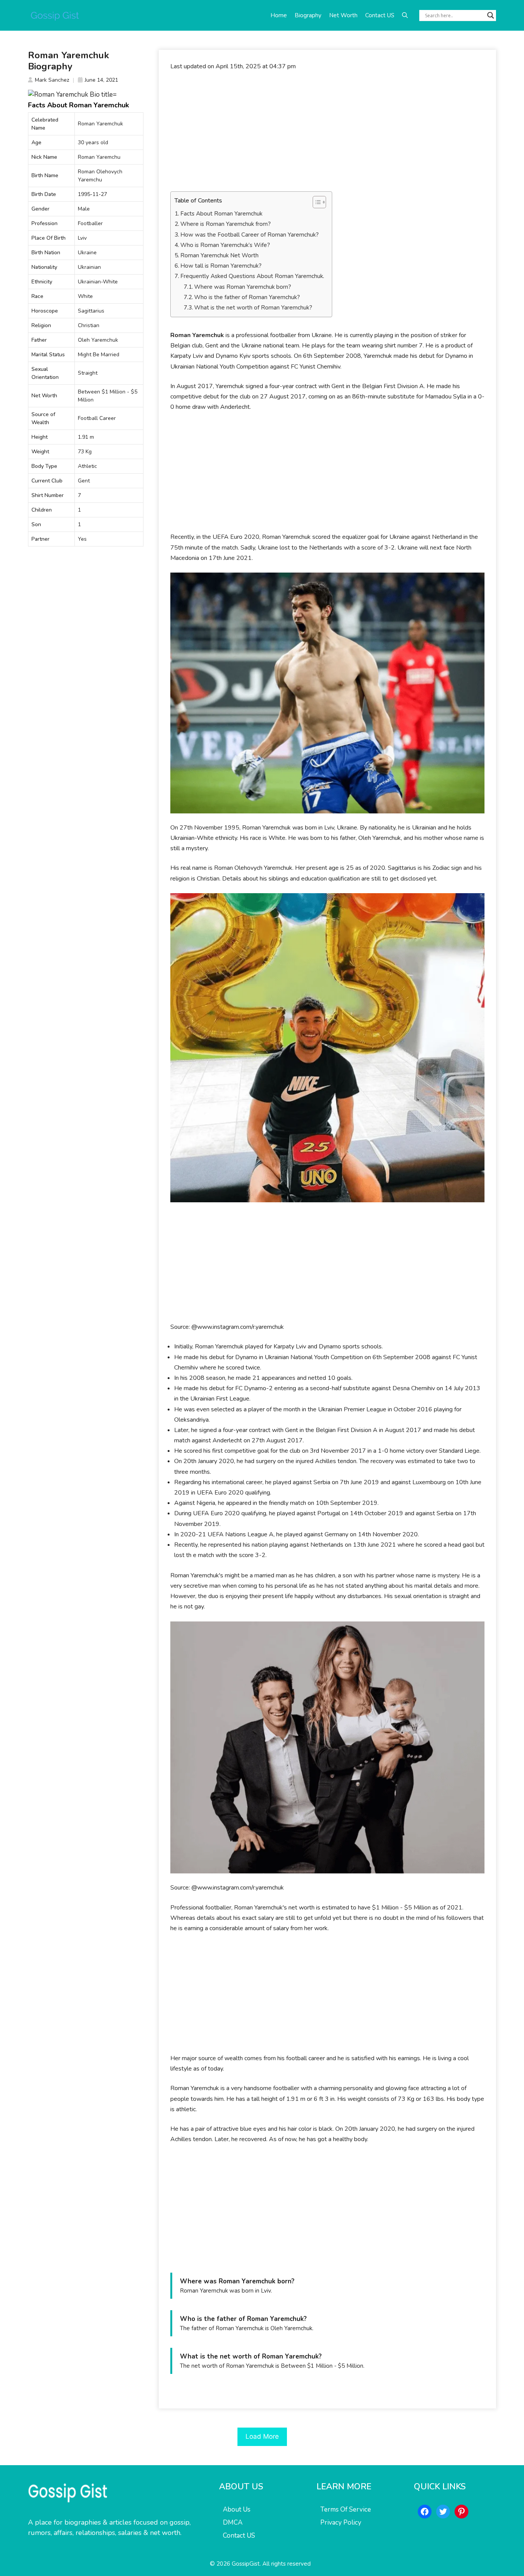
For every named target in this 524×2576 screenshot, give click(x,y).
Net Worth (343, 15)
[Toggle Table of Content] (316, 202)
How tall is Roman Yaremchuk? (221, 266)
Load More (262, 2436)
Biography (308, 15)
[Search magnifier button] (491, 15)
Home (279, 15)
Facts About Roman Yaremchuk (221, 214)
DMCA (233, 2523)
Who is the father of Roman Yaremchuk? (247, 297)
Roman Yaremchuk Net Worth (219, 255)
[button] (405, 15)
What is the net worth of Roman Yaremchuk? (253, 308)
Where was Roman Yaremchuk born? (243, 287)
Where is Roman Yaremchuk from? (226, 224)
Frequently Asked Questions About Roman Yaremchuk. (252, 276)
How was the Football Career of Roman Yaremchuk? (250, 235)
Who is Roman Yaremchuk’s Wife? (225, 245)
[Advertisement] (327, 135)
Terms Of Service (346, 2509)
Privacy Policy (341, 2523)
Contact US (380, 15)
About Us (237, 2509)
